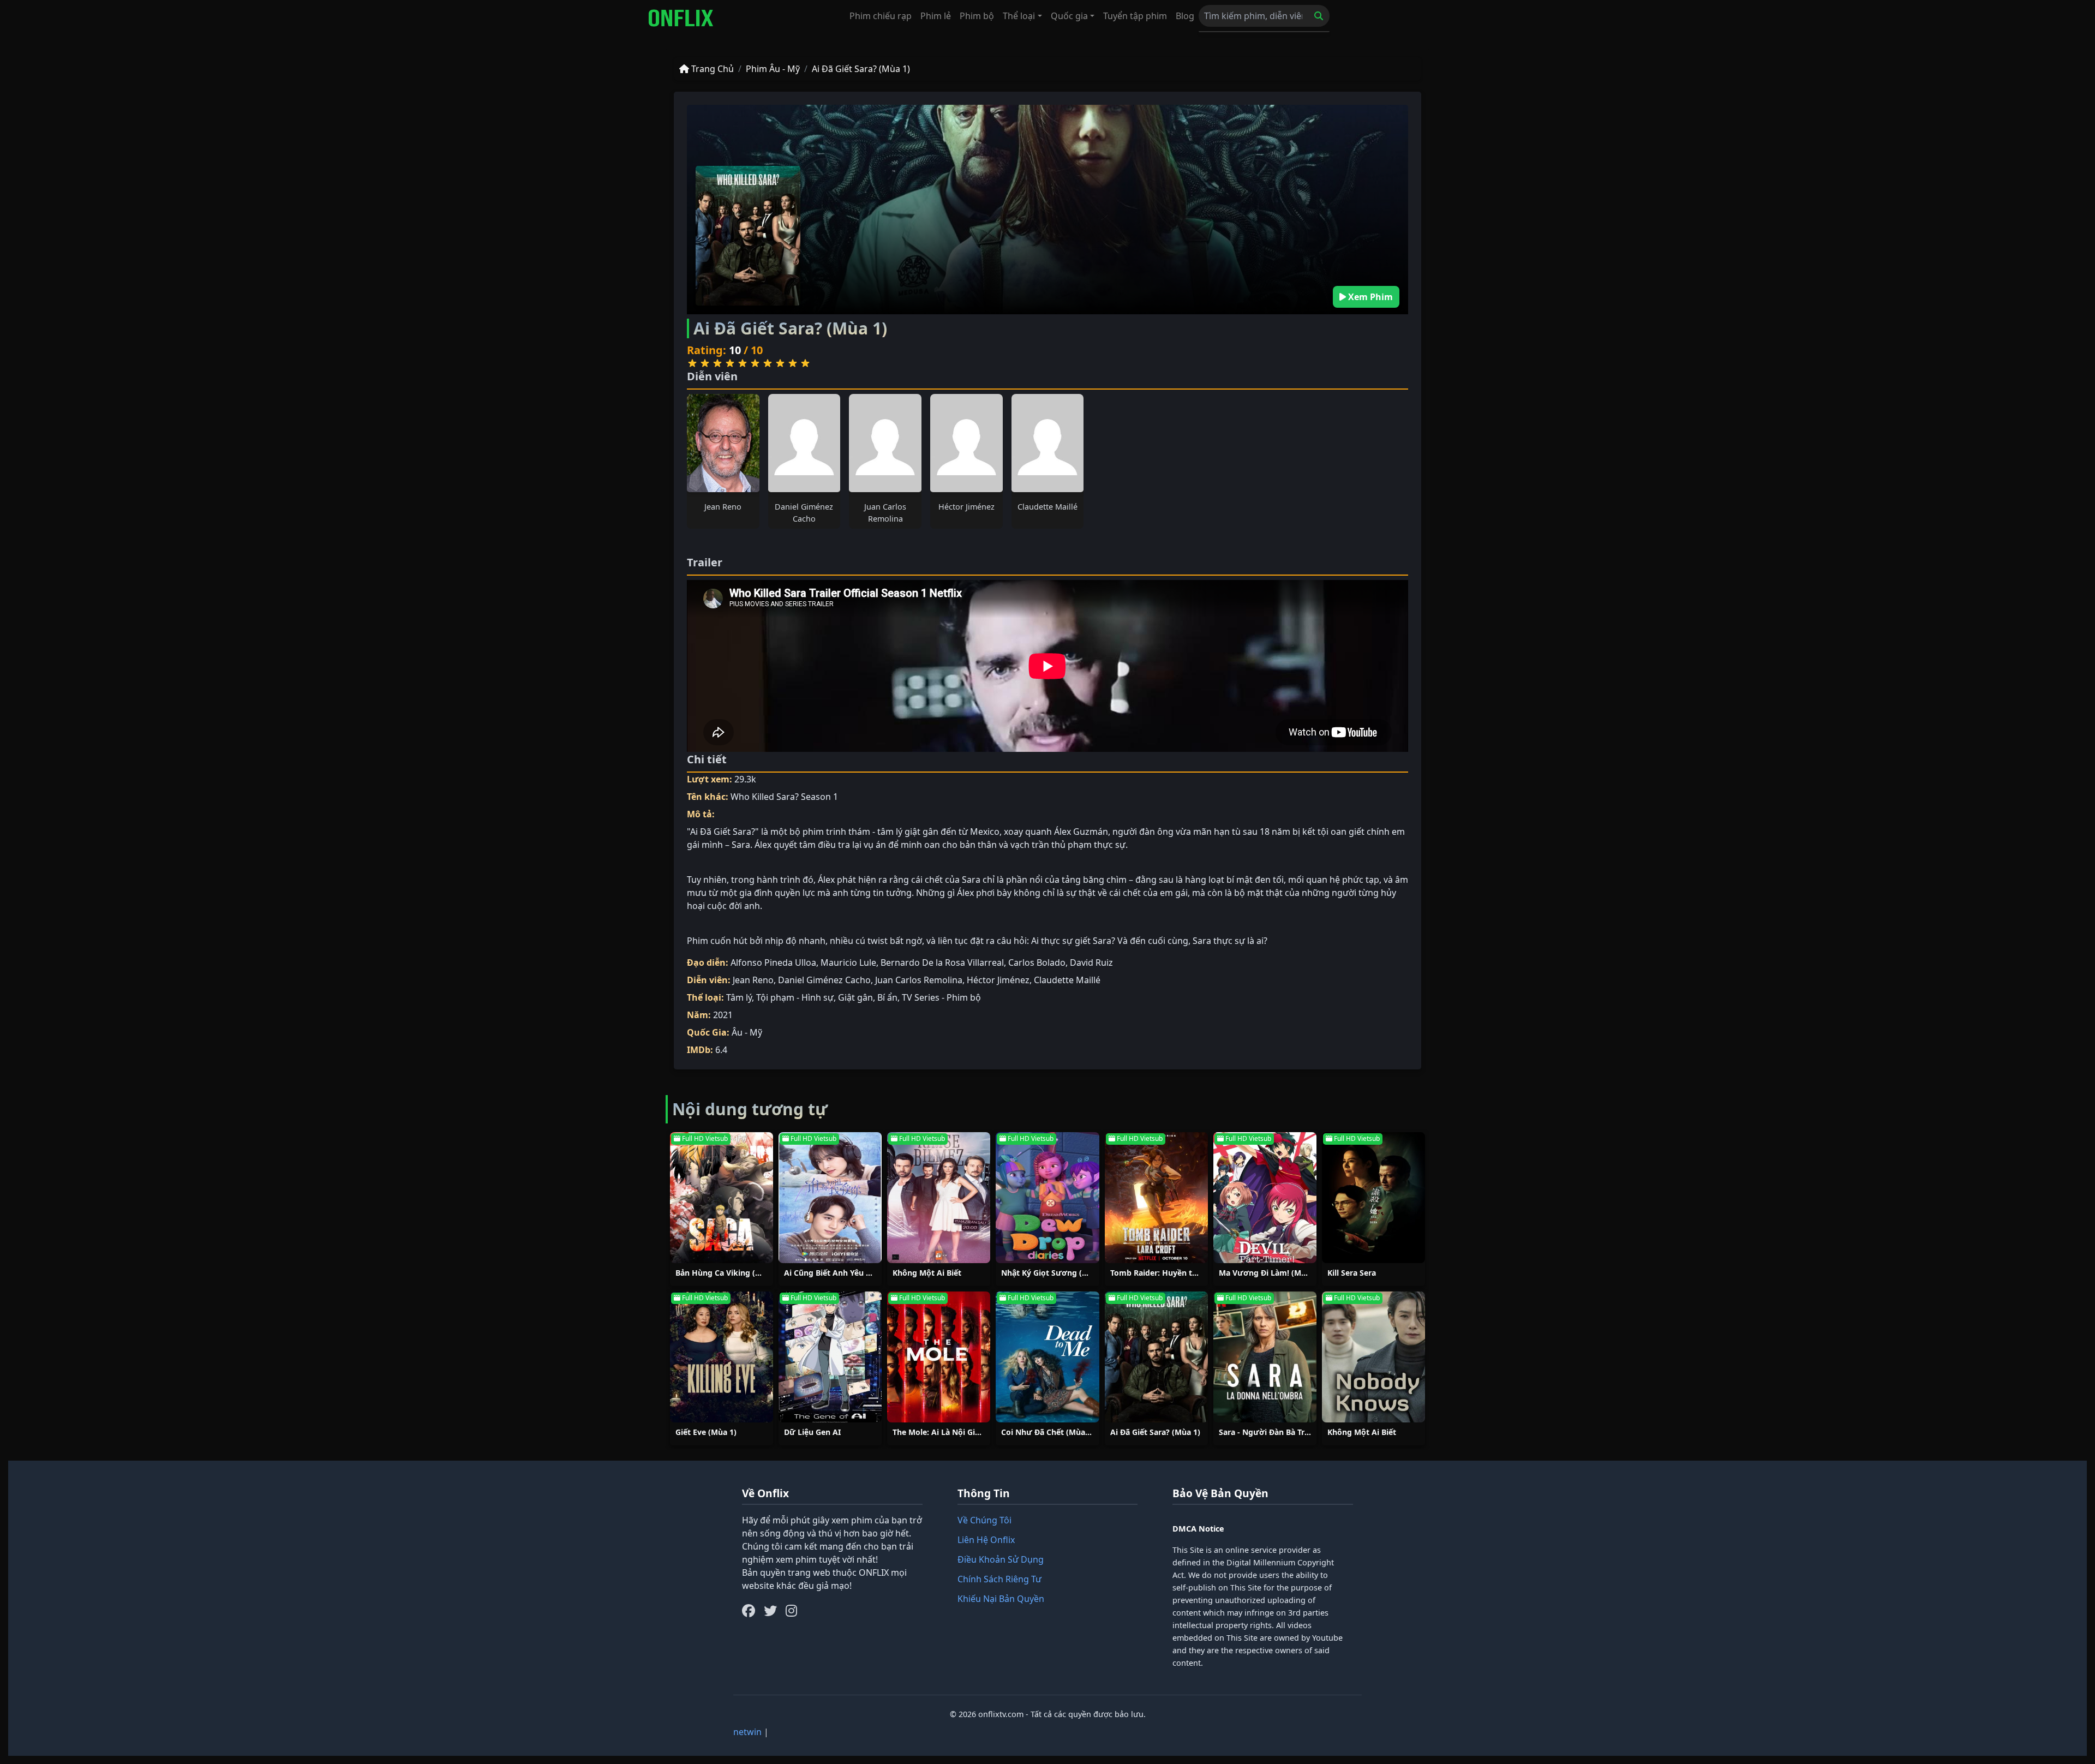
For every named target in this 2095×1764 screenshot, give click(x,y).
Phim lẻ (936, 16)
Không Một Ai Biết (927, 1273)
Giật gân (855, 997)
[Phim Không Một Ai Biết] (939, 1198)
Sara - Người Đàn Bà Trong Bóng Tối (1286, 1432)
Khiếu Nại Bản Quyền (1001, 1599)
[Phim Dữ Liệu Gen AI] (830, 1357)
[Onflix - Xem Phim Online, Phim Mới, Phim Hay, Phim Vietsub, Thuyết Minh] (681, 18)
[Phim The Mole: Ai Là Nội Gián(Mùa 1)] (939, 1357)
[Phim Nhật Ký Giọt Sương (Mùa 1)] (1047, 1198)
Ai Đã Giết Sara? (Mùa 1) (861, 69)
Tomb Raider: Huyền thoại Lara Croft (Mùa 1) (1195, 1273)
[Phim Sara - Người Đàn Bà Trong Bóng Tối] (1265, 1357)
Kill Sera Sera (1352, 1273)
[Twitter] (770, 1611)
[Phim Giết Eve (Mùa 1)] (722, 1357)
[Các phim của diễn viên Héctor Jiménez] (966, 443)
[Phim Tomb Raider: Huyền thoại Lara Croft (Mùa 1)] (1156, 1198)
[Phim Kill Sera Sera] (1373, 1198)
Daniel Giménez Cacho (824, 980)
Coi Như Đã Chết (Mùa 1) (1048, 1432)
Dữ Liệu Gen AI (812, 1432)
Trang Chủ (711, 69)
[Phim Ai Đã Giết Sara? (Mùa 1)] (1156, 1357)
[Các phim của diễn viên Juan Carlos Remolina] (885, 443)
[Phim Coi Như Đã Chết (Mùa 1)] (1047, 1357)
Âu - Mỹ (747, 1032)
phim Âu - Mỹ (773, 69)
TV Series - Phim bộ (941, 997)
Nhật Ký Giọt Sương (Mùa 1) (1054, 1273)
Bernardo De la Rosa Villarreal (942, 962)
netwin (747, 1732)
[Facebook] (749, 1611)
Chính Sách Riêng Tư (999, 1579)
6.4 (721, 1050)
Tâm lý (739, 997)
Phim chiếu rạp (881, 16)
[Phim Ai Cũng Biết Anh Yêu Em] (830, 1198)
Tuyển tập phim (1135, 16)
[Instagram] (791, 1611)
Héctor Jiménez (966, 507)
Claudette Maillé (1047, 507)
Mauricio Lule (848, 962)
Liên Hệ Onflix (986, 1540)
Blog (1185, 16)
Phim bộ (977, 16)
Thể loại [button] (1019, 16)
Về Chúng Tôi (984, 1520)
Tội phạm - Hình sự (795, 997)
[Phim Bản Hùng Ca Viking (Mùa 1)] (722, 1198)
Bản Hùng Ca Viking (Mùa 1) (728, 1273)
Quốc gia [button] (1069, 16)
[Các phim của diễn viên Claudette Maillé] (1048, 443)
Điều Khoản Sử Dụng (1001, 1559)
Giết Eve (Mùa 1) (706, 1432)
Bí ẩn (887, 997)
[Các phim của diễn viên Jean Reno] (723, 443)
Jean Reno (723, 507)
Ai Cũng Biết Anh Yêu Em (831, 1273)
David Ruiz (1091, 962)
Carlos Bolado (1037, 962)
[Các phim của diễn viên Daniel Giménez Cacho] (804, 443)
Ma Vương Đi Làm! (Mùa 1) (1269, 1273)
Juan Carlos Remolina (919, 980)
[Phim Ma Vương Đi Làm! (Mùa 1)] (1265, 1198)
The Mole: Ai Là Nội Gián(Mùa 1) (953, 1432)
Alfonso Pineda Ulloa (773, 962)
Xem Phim (1369, 297)
